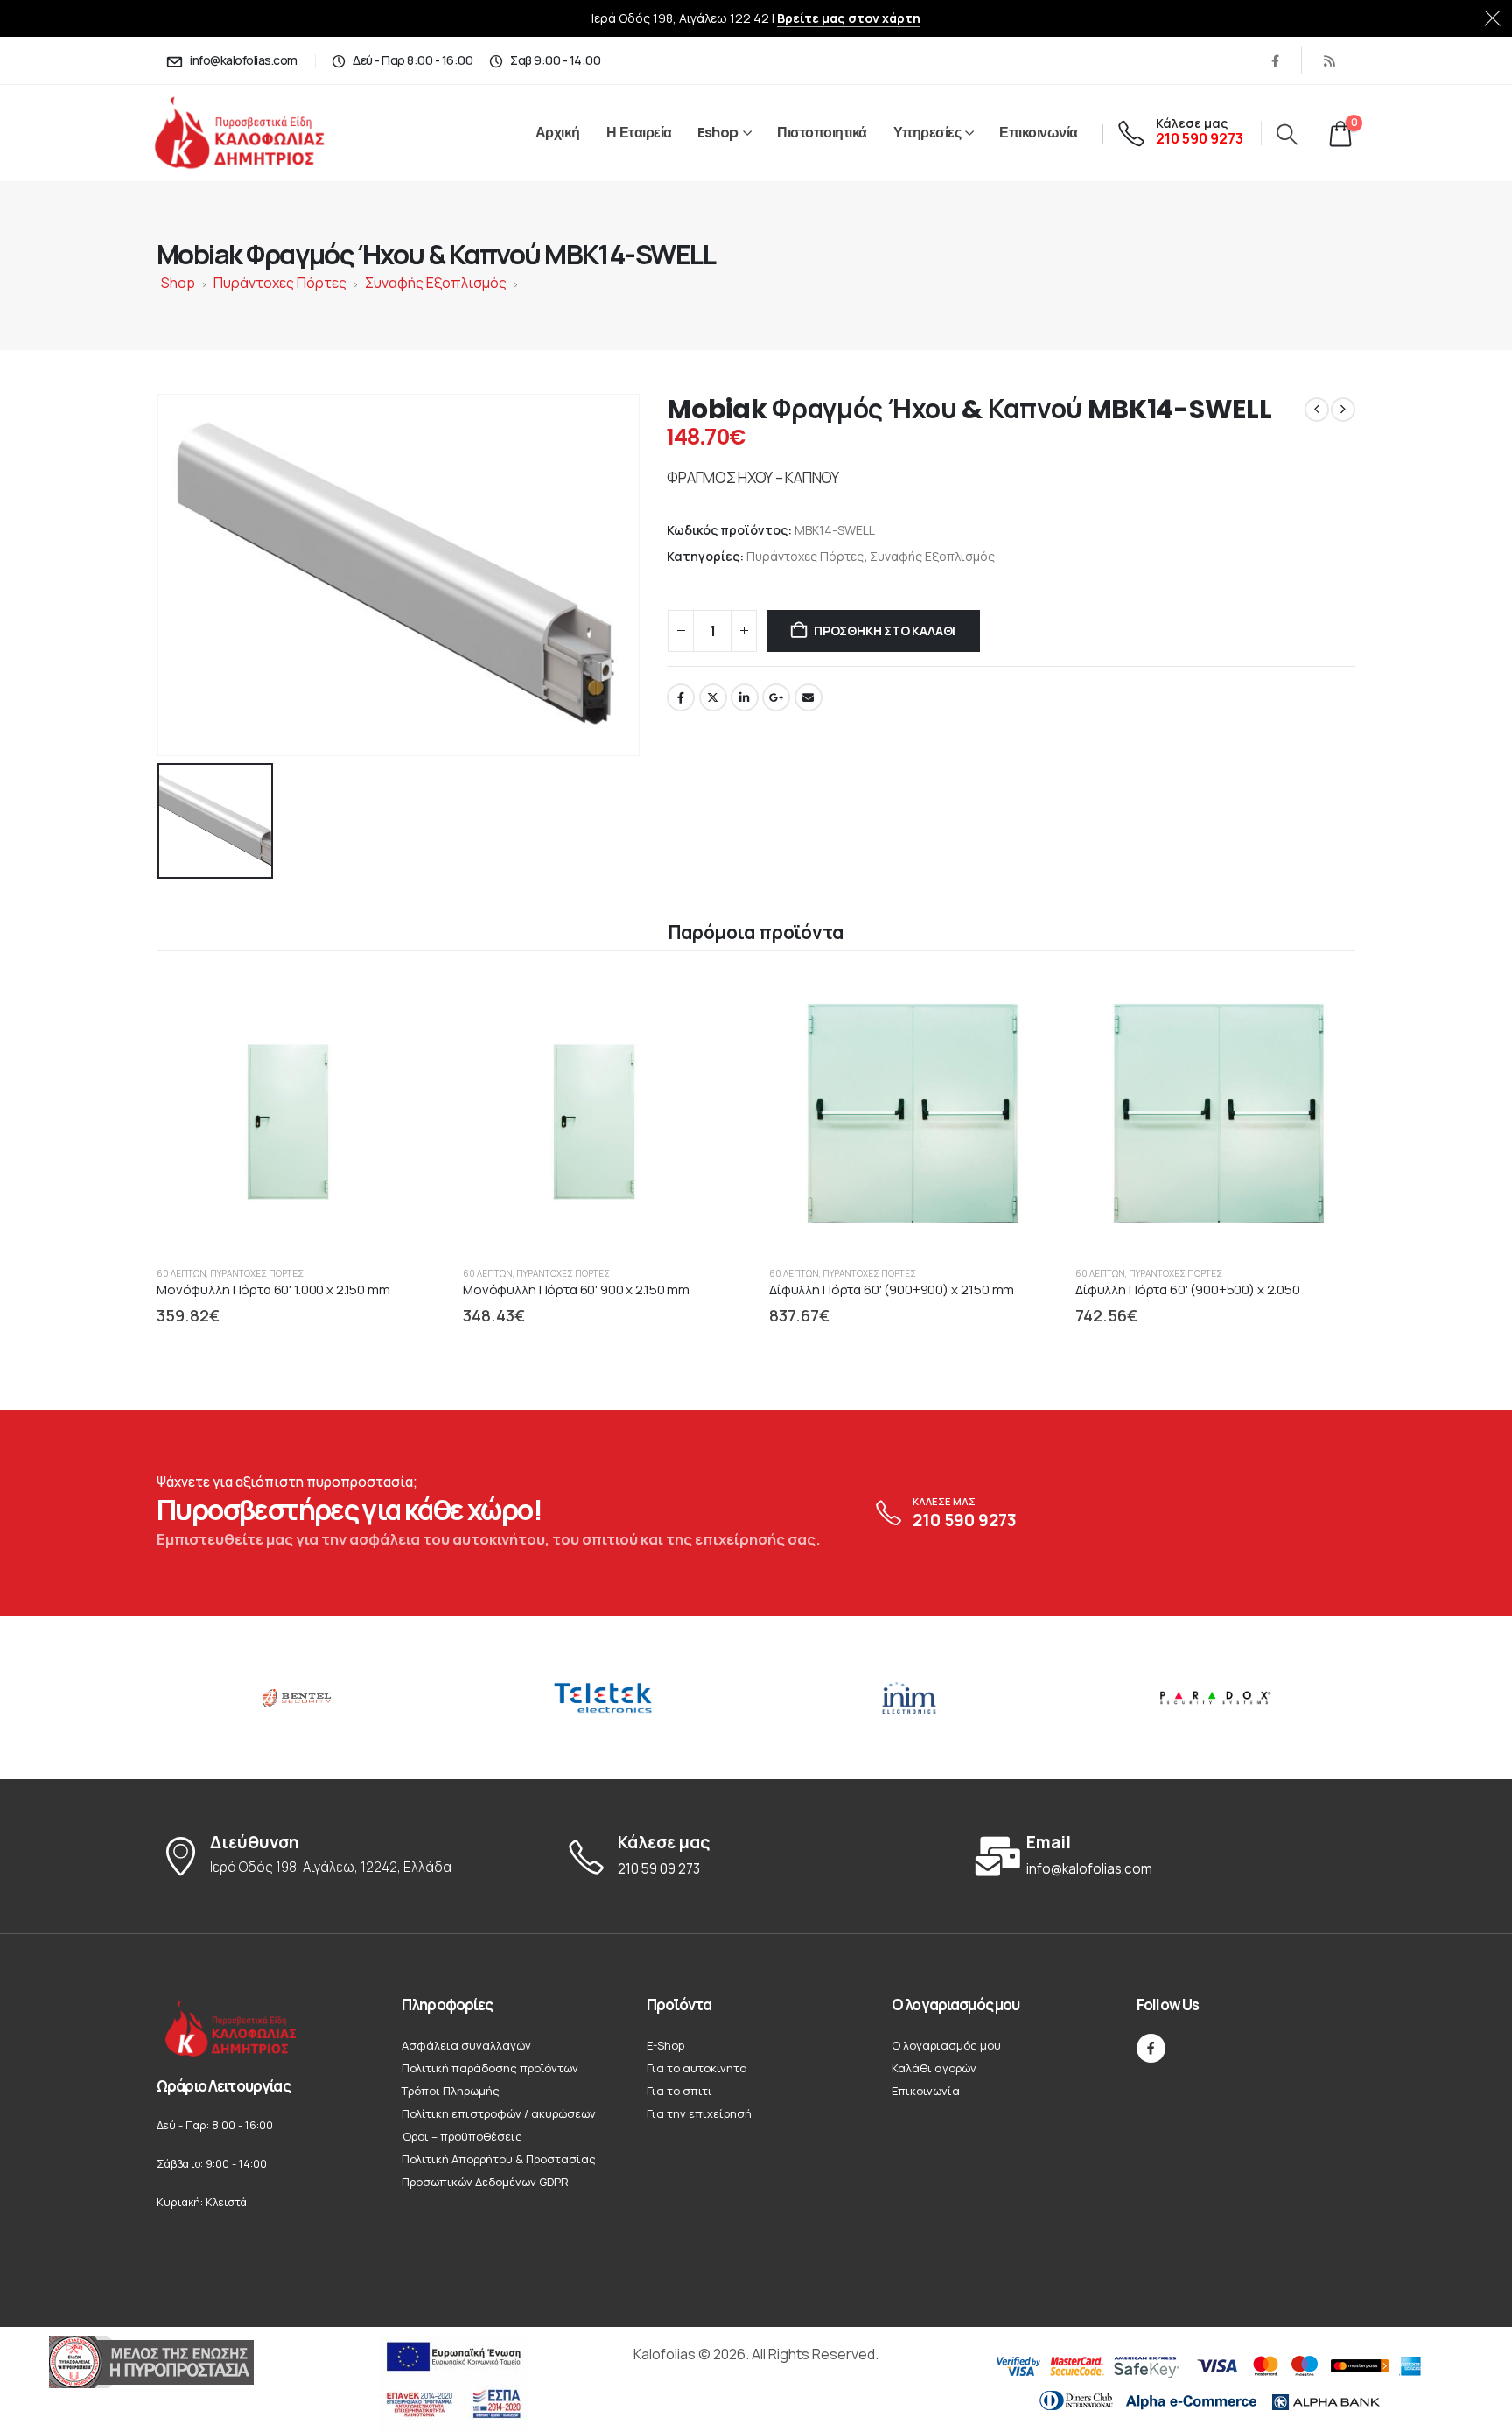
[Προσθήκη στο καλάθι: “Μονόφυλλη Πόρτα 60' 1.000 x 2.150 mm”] (407, 1002)
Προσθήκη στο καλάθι (885, 631)
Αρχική (558, 133)
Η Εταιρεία (639, 133)
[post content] (297, 1112)
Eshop (718, 133)
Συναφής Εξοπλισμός (436, 283)
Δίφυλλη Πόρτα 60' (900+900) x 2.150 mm (892, 1290)
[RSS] (1329, 60)
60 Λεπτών (182, 1273)
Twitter (713, 697)
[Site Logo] (259, 133)
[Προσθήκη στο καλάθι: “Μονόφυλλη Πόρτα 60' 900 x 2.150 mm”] (713, 1002)
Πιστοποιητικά (822, 133)
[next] (1343, 410)
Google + (776, 697)
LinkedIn (745, 697)
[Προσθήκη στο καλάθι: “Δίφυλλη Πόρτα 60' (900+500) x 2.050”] (1326, 1002)
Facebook (681, 697)
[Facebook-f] (1151, 2048)
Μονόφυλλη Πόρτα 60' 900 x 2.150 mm (576, 1290)
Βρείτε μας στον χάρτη (849, 18)
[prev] (1317, 410)
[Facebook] (1275, 60)
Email (808, 697)
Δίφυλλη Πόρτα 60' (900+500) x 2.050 (1188, 1290)
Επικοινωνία (1039, 133)
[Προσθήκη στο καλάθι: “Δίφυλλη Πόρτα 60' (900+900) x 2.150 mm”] (1019, 1002)
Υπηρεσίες (927, 133)
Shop (178, 283)
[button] (1287, 134)
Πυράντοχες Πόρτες (280, 283)
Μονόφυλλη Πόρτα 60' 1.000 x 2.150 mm (273, 1290)
